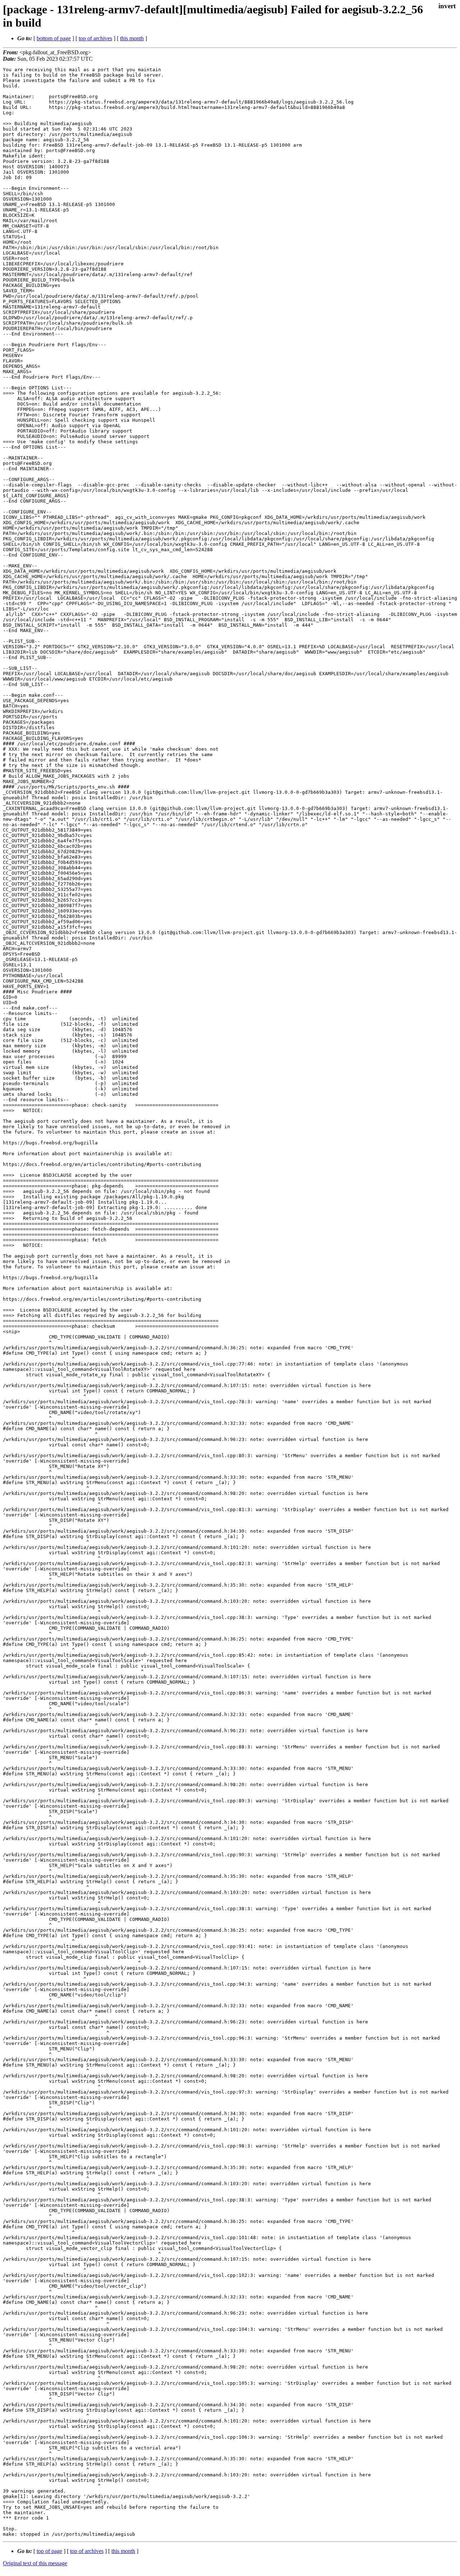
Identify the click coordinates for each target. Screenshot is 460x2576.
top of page (49, 2551)
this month (132, 38)
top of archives (95, 38)
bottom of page (54, 38)
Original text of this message (35, 2563)
